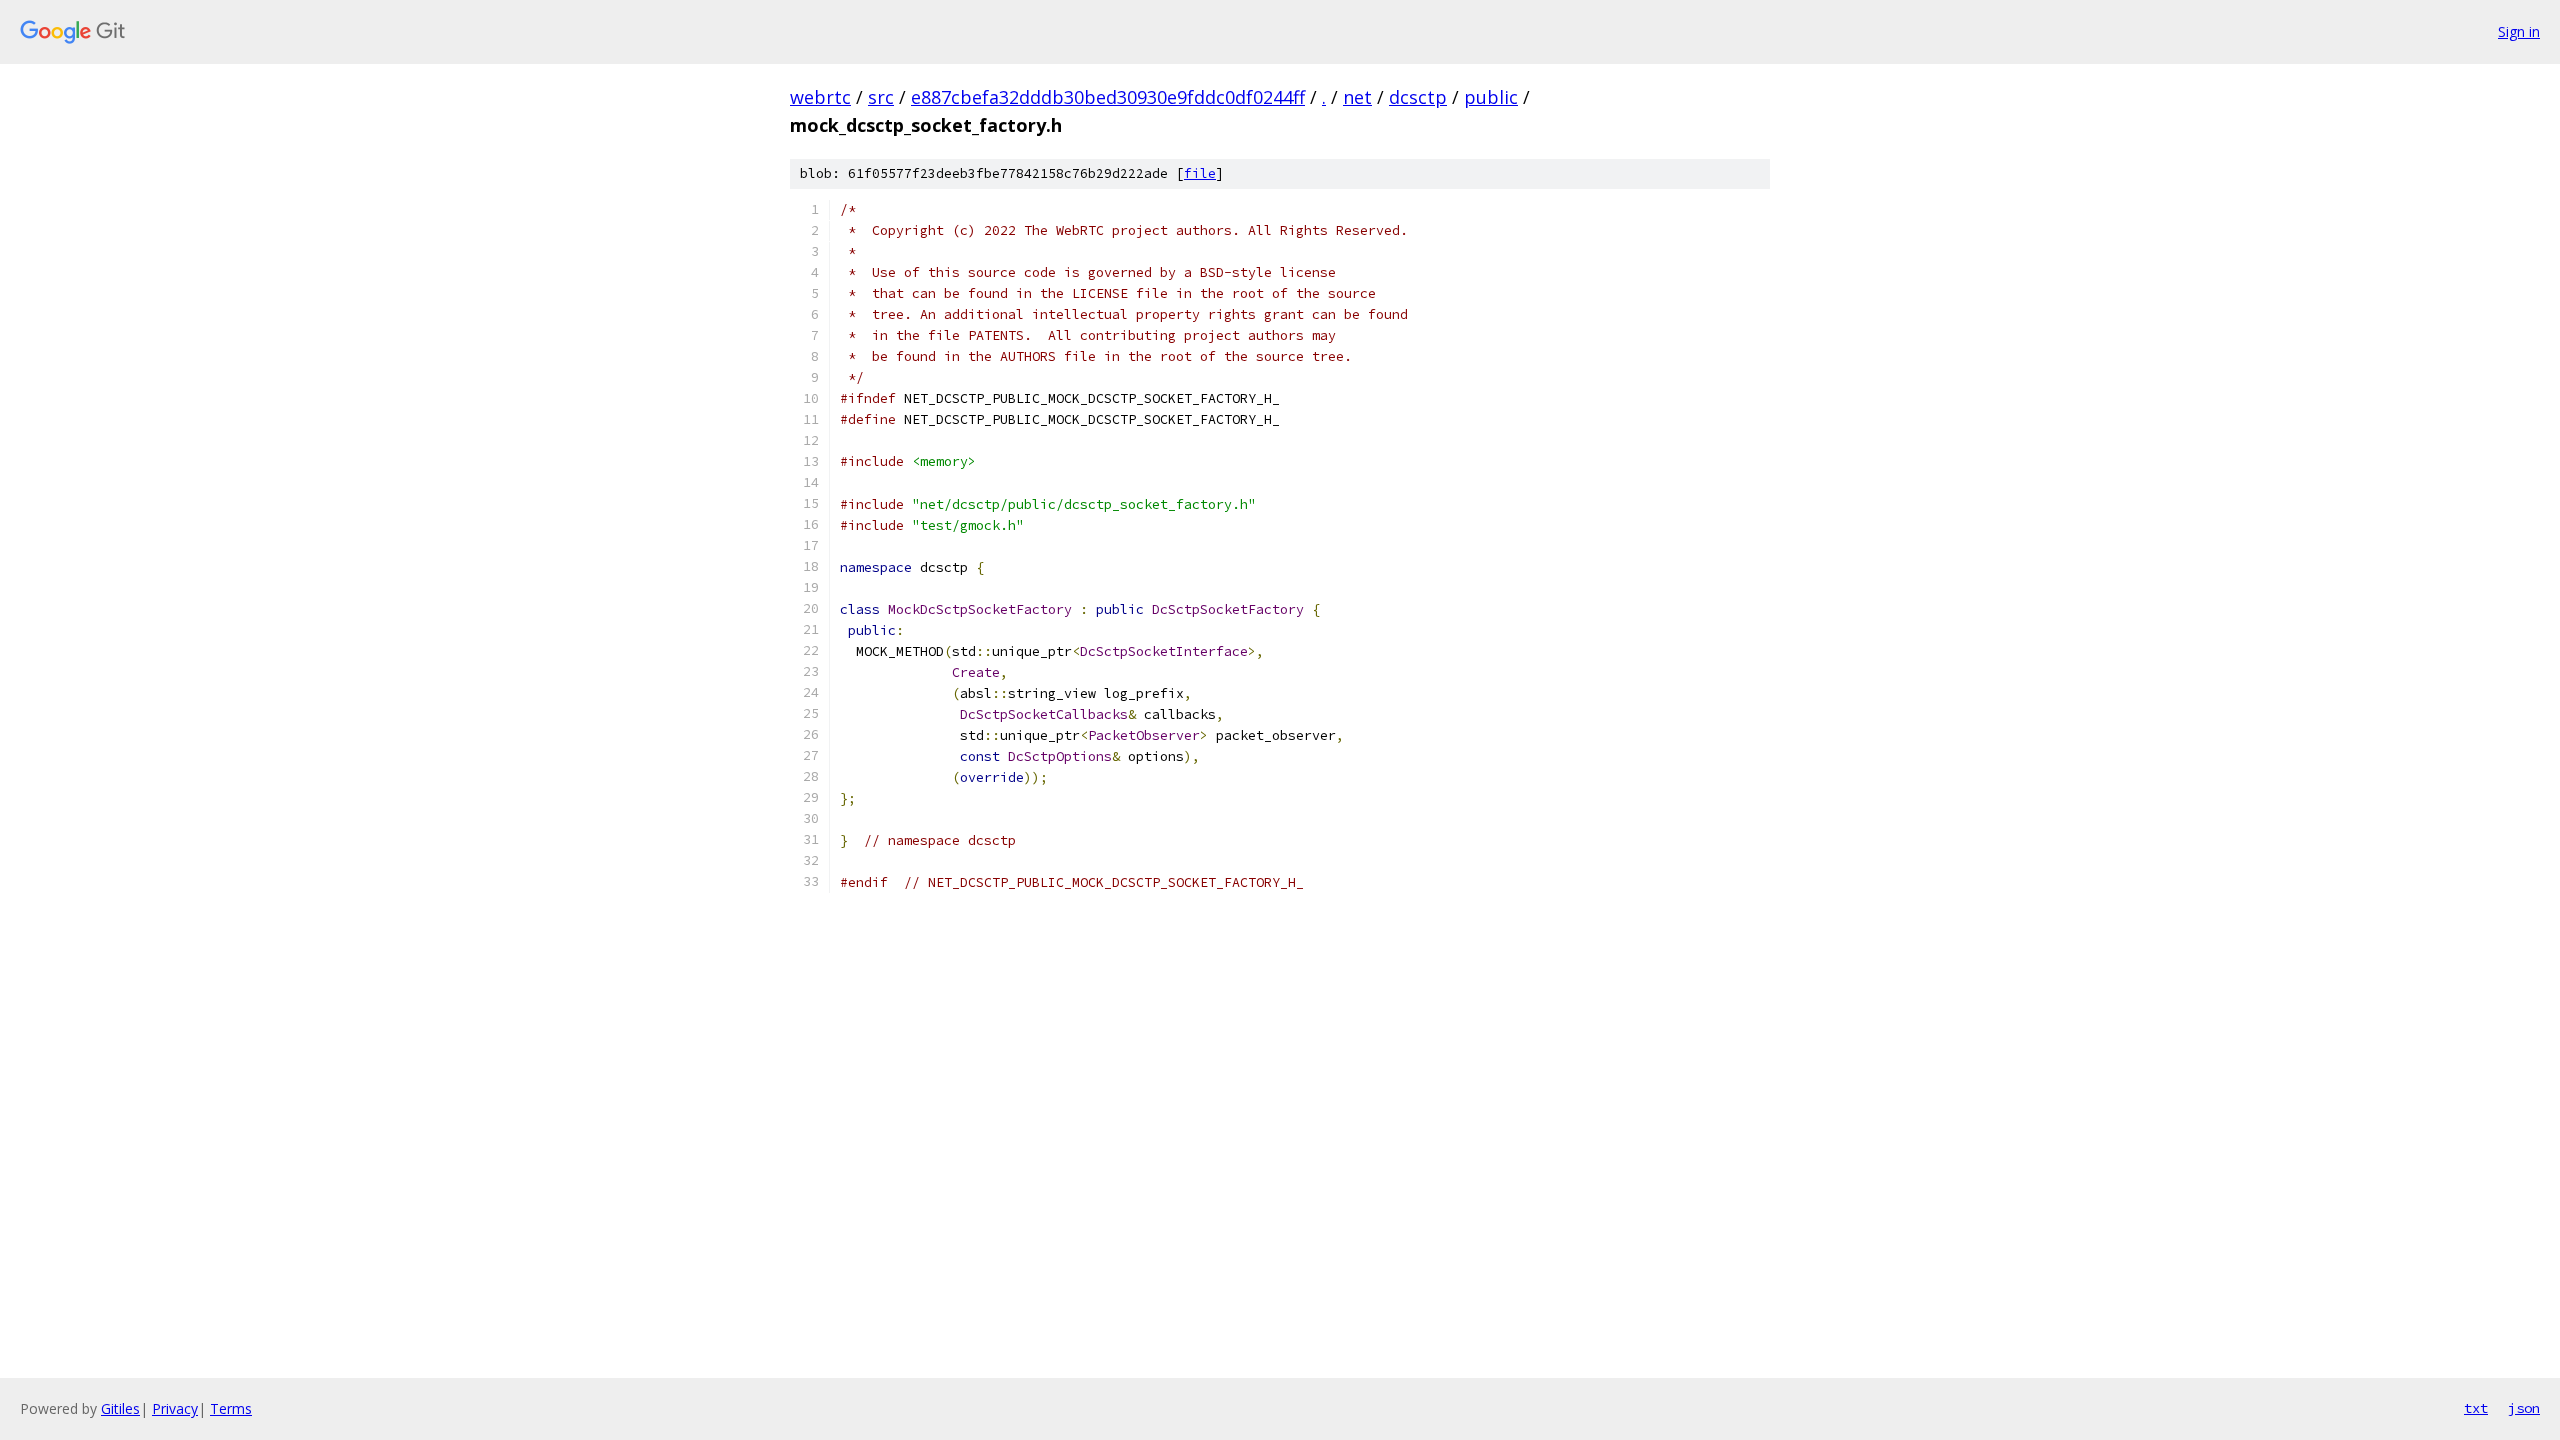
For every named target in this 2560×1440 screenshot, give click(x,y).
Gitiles (120, 1408)
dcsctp (1418, 97)
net (1357, 97)
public (1491, 97)
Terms (231, 1408)
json (2524, 1408)
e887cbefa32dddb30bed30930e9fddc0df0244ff (1108, 97)
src (881, 97)
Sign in (2519, 31)
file (1200, 173)
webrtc (820, 97)
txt (2476, 1408)
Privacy (175, 1408)
